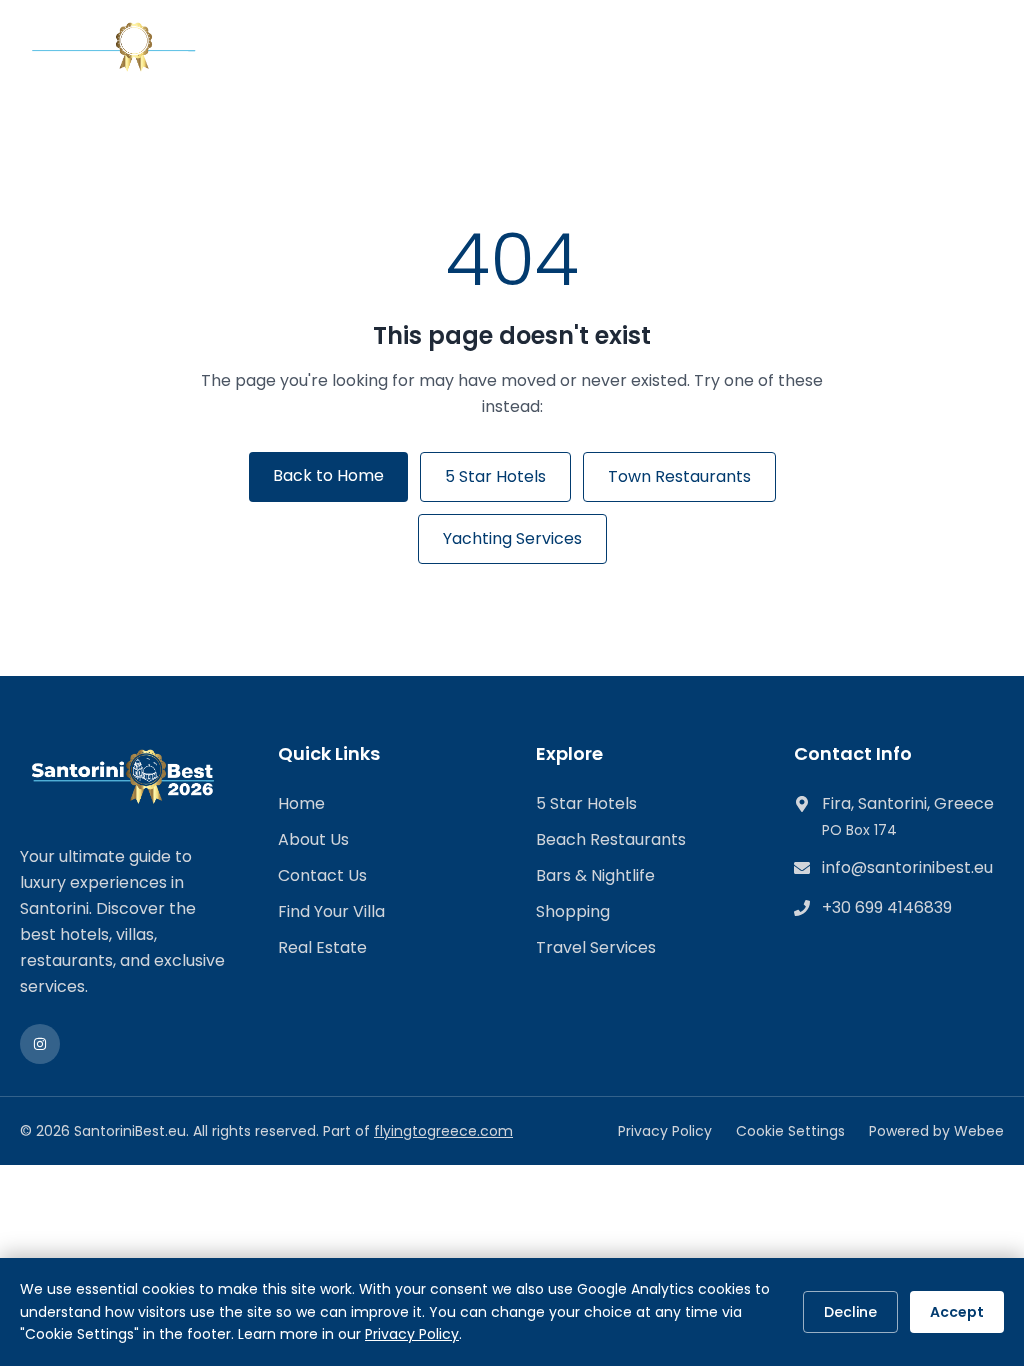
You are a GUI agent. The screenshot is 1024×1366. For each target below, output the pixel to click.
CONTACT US (661, 47)
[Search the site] (986, 50)
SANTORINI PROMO (765, 47)
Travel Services (596, 947)
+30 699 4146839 (887, 907)
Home (301, 803)
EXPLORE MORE (905, 47)
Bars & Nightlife (595, 875)
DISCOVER (248, 47)
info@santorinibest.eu (907, 867)
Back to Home (328, 475)
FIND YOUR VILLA (366, 47)
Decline (850, 1312)
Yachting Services (512, 538)
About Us (313, 839)
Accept (957, 1312)
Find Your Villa (331, 911)
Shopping (573, 911)
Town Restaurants (679, 476)
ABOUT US (568, 47)
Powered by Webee (936, 1131)
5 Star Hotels (495, 476)
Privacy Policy (665, 1131)
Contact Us (322, 875)
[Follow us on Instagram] (40, 1044)
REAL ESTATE (473, 47)
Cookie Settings (790, 1131)
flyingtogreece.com (443, 1131)
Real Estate (322, 947)
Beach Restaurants (611, 839)
